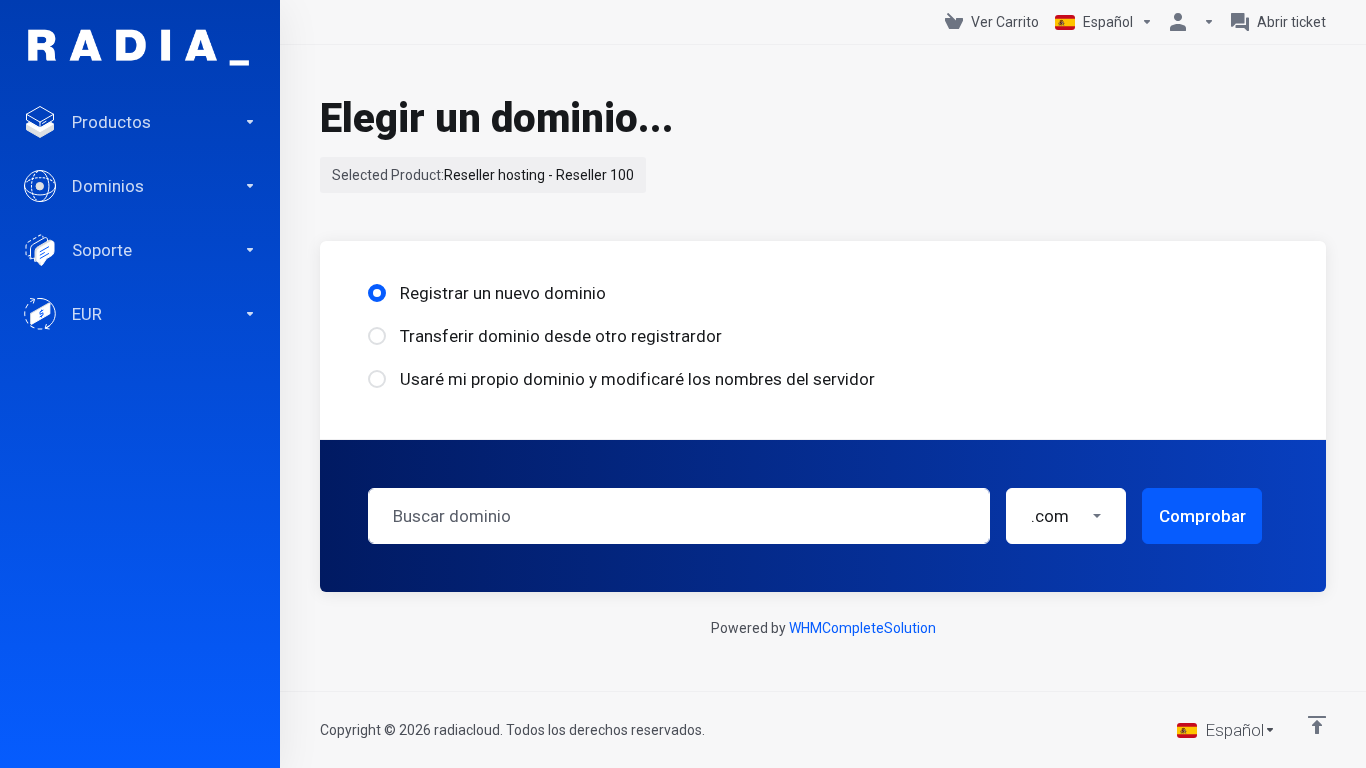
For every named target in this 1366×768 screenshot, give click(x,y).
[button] (1066, 516)
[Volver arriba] (1317, 725)
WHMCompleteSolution (862, 628)
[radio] (377, 293)
